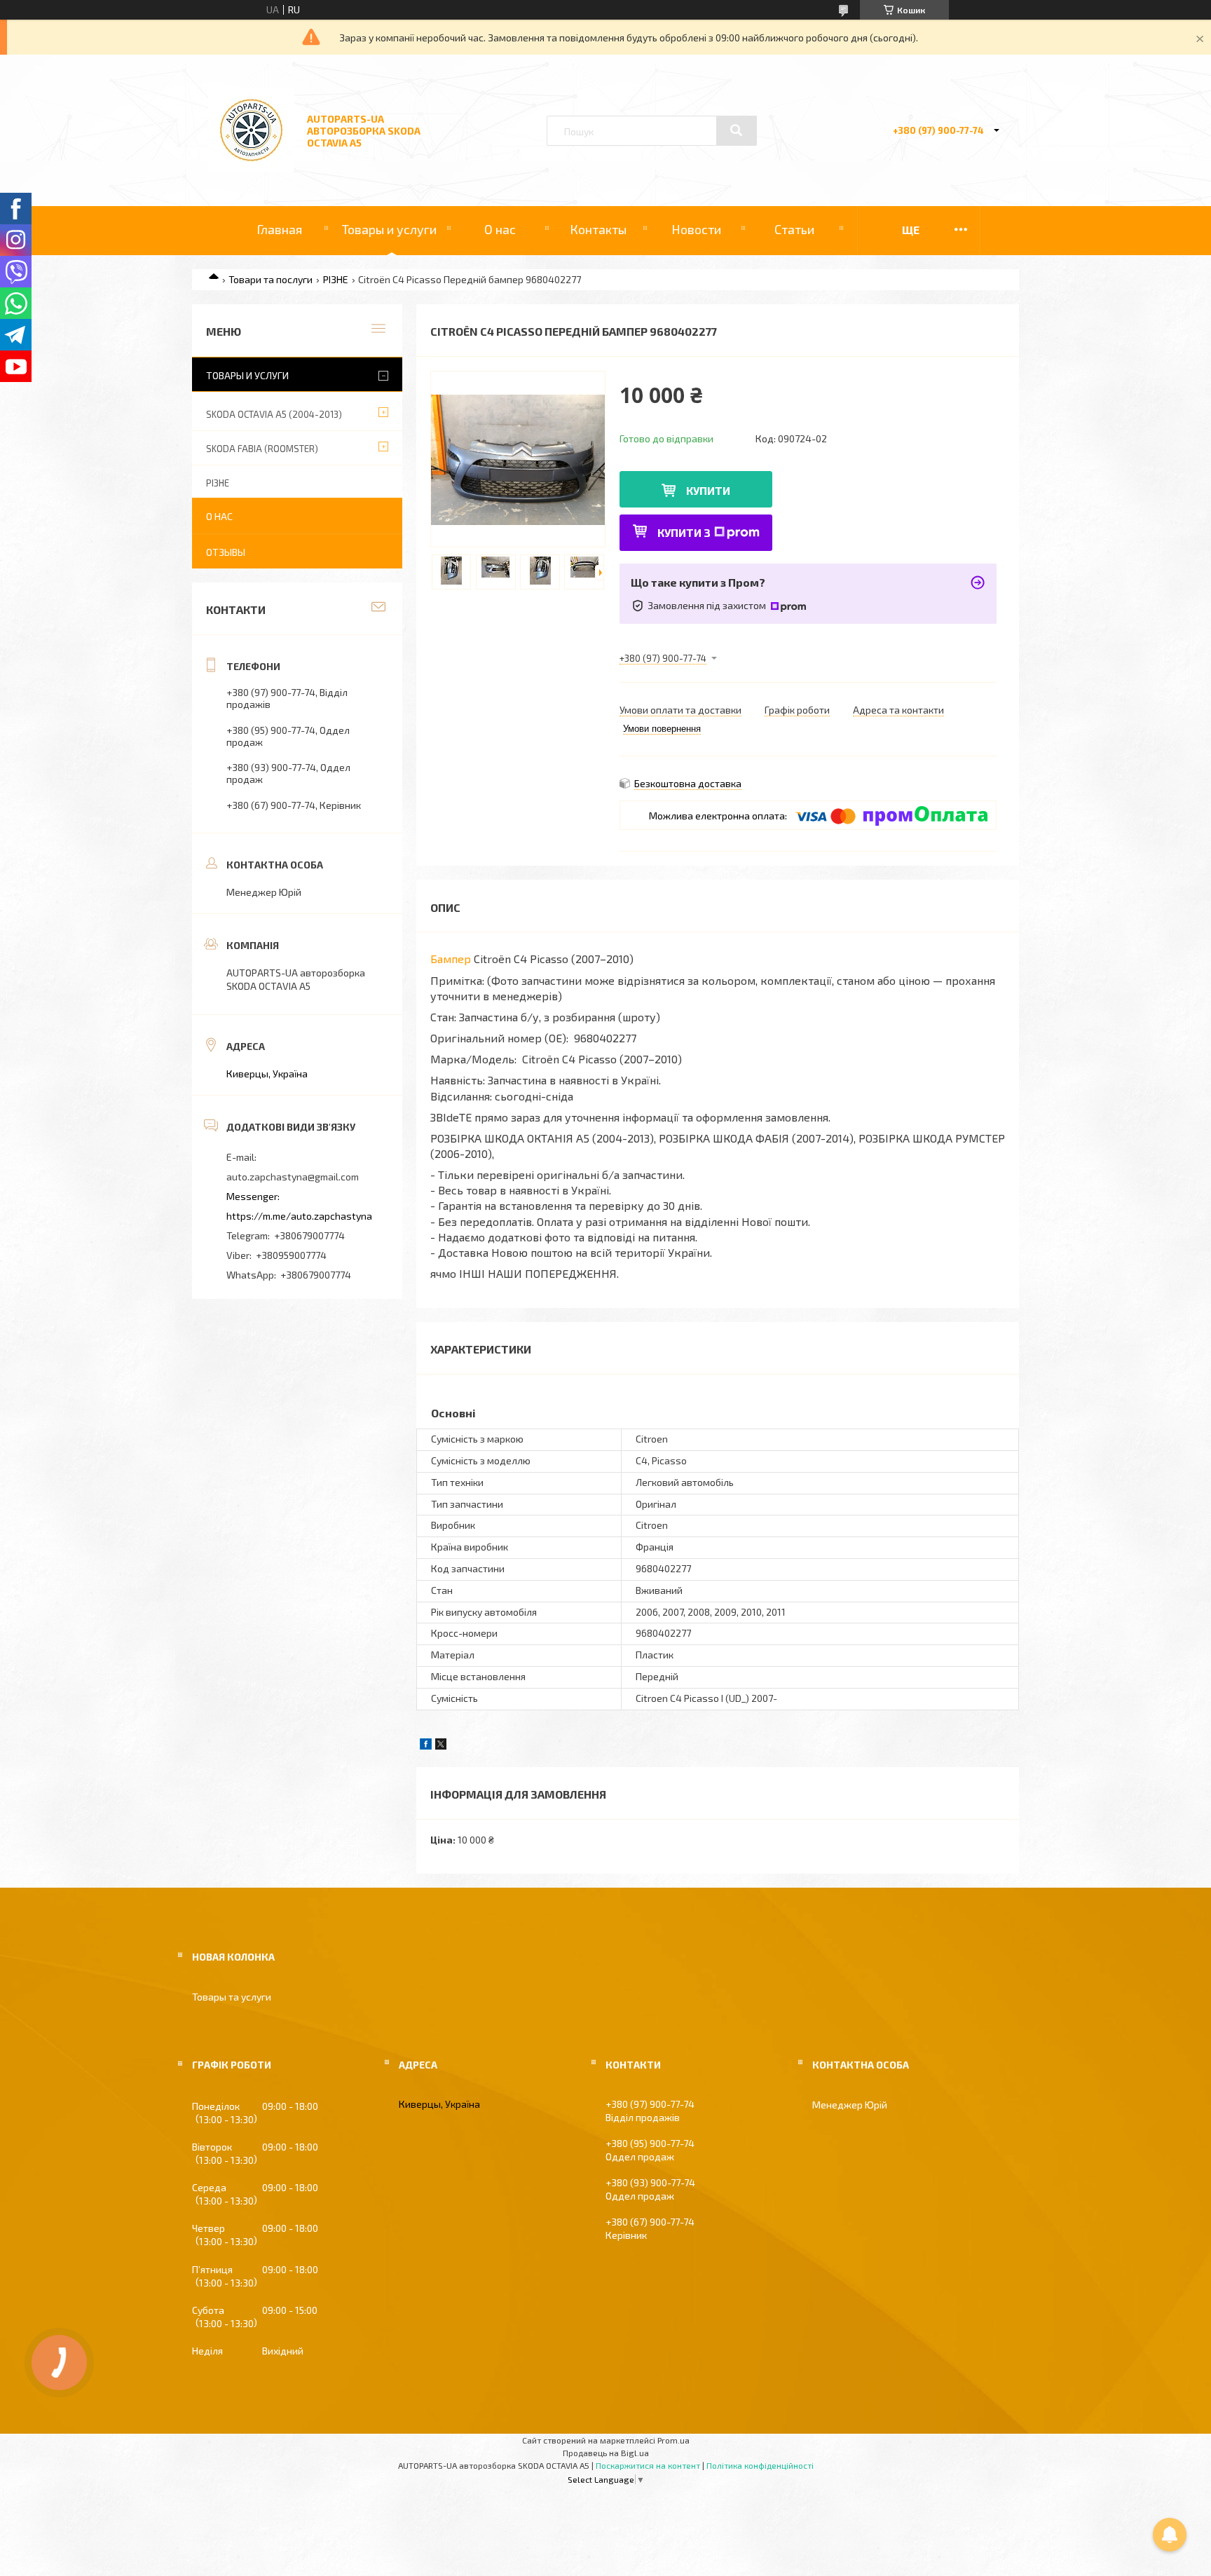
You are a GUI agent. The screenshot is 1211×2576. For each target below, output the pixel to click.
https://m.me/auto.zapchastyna (299, 1216)
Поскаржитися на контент (648, 2465)
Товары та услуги (232, 1997)
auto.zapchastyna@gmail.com (293, 1177)
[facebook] (426, 1746)
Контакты (598, 229)
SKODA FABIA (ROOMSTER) (262, 449)
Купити (708, 490)
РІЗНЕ (336, 279)
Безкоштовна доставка (688, 783)
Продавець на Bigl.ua (606, 2453)
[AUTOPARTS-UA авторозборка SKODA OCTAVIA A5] (251, 168)
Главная (279, 229)
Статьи (794, 229)
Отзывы (226, 552)
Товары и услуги (389, 229)
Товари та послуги (271, 279)
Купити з (684, 532)
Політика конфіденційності (760, 2465)
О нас (500, 229)
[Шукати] (737, 130)
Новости (696, 229)
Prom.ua (673, 2440)
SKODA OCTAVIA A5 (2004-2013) (274, 414)
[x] (441, 1746)
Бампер (451, 959)
